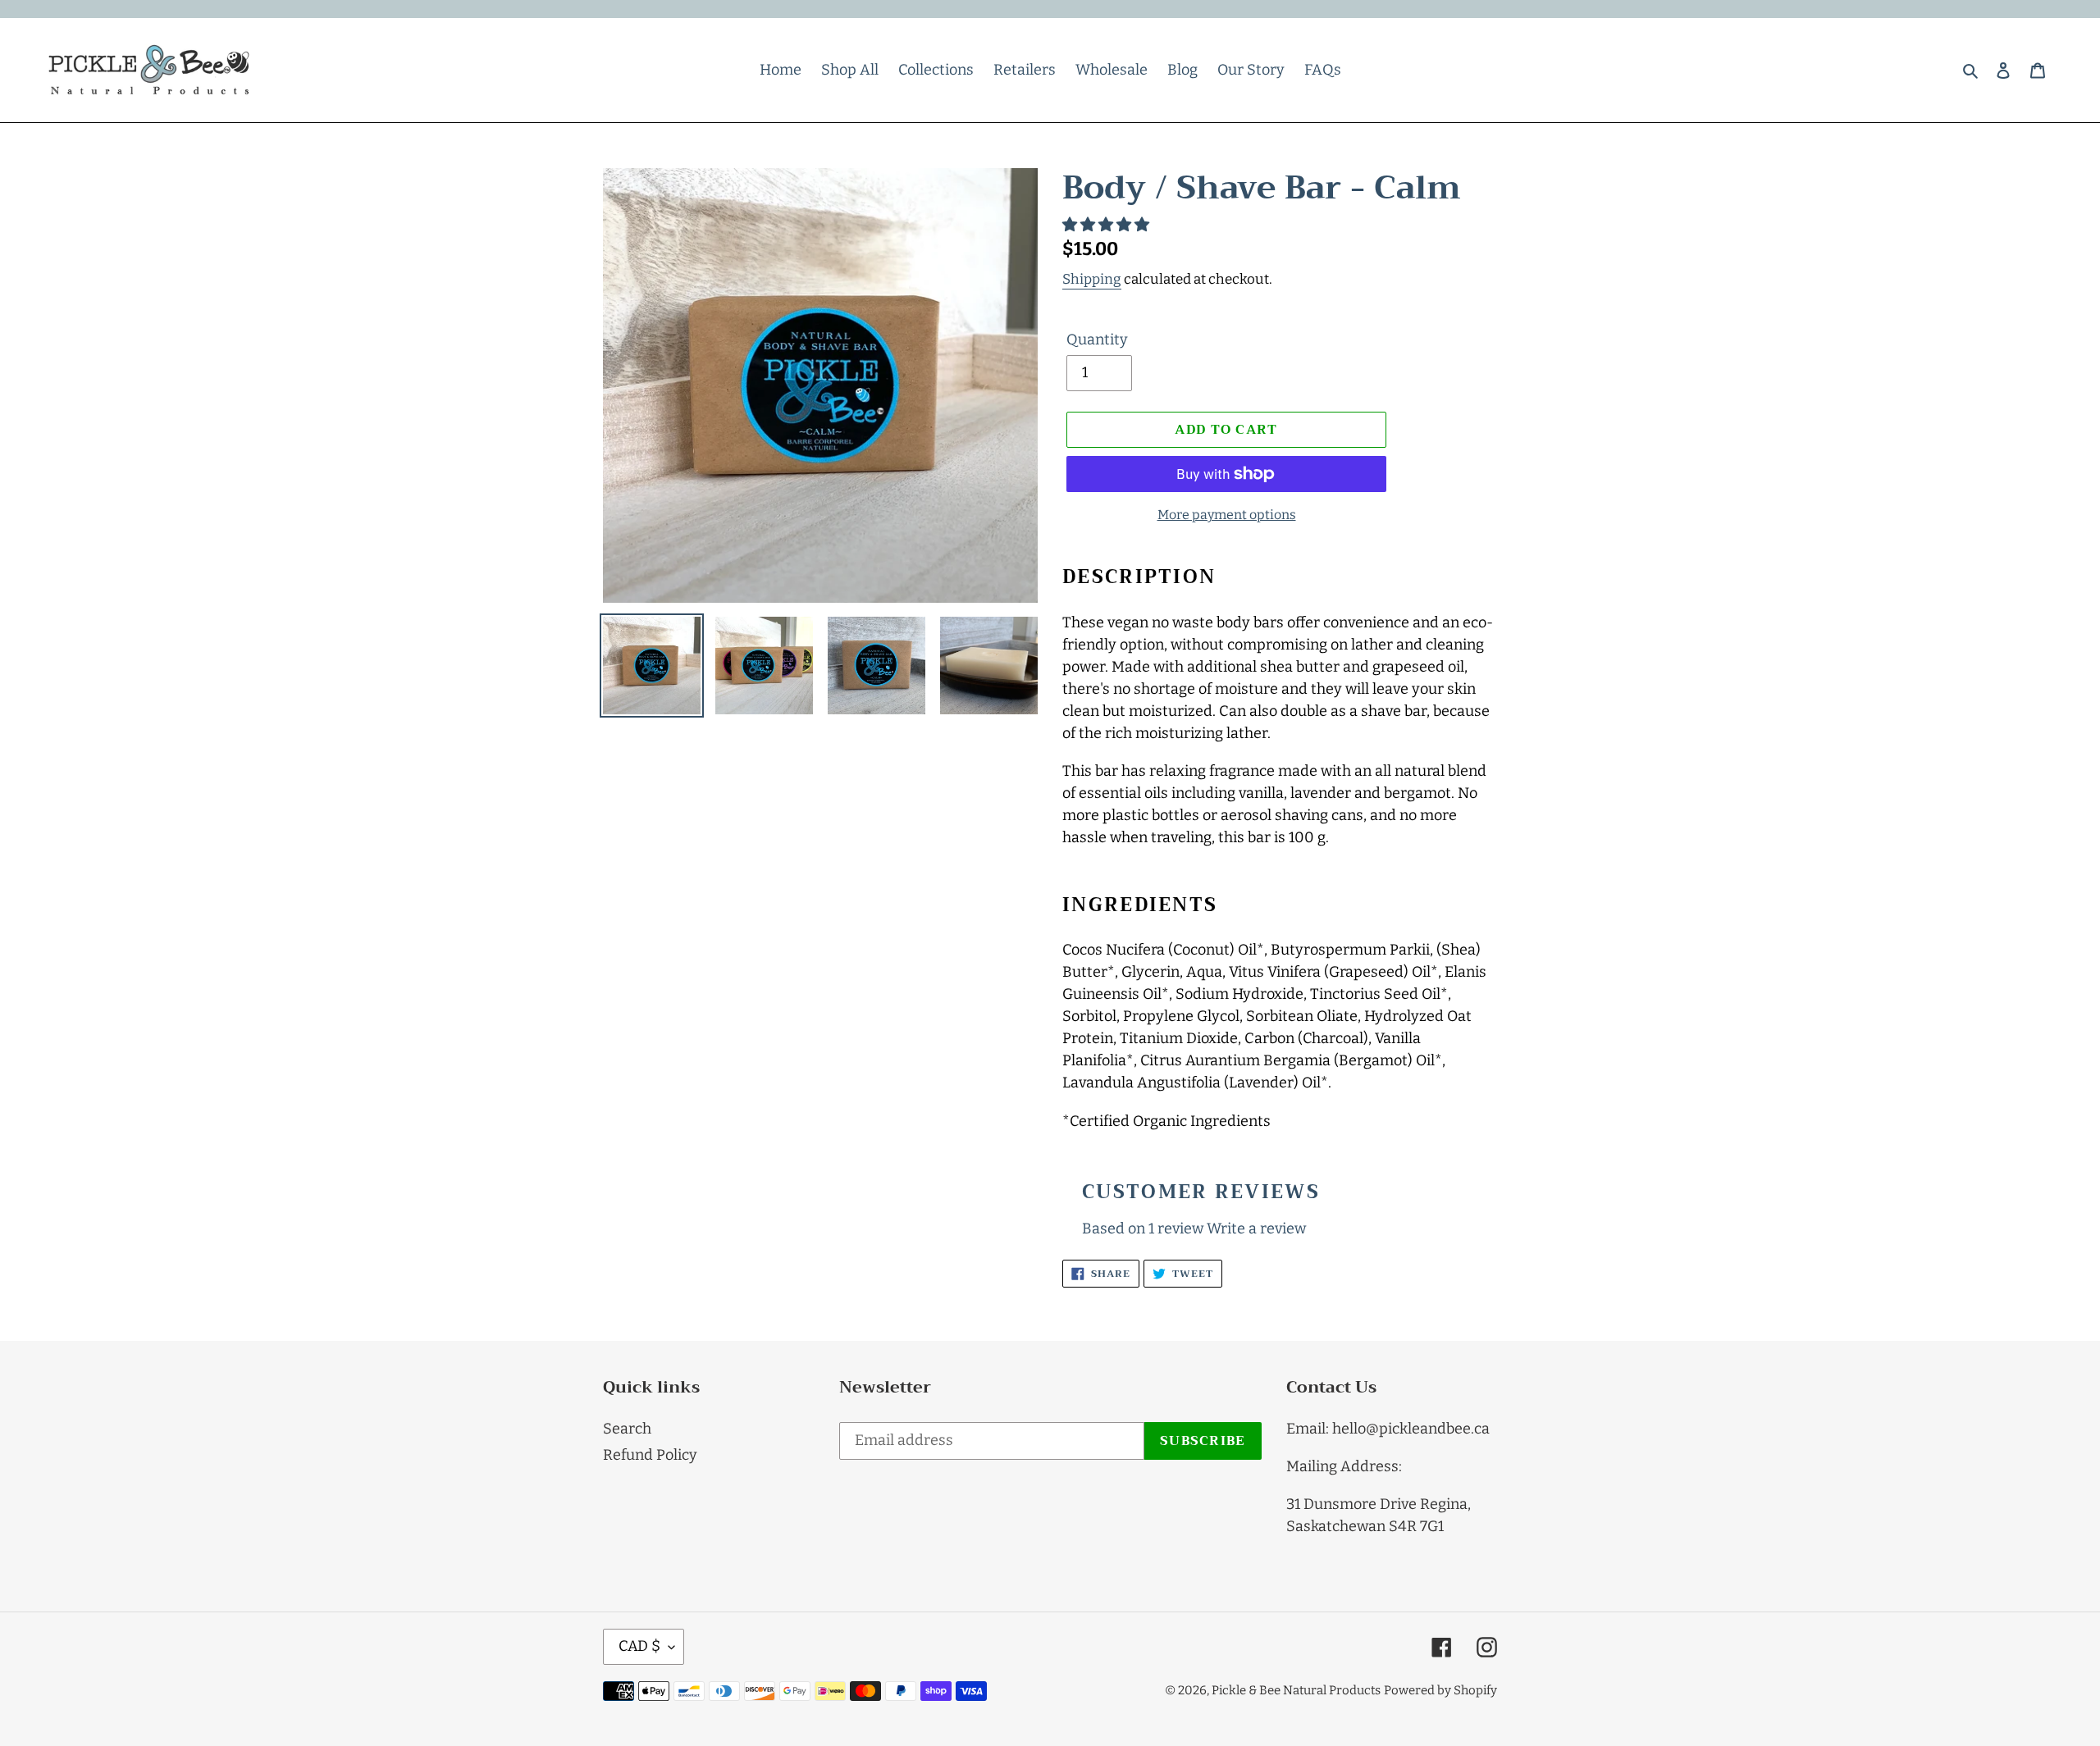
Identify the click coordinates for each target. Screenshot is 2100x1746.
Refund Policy (650, 1455)
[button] (1107, 225)
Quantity (1097, 340)
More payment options (1227, 515)
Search (627, 1429)
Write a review (1256, 1229)
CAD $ (639, 1646)
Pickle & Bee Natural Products (1296, 1690)
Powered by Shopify (1440, 1690)
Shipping (1092, 279)
